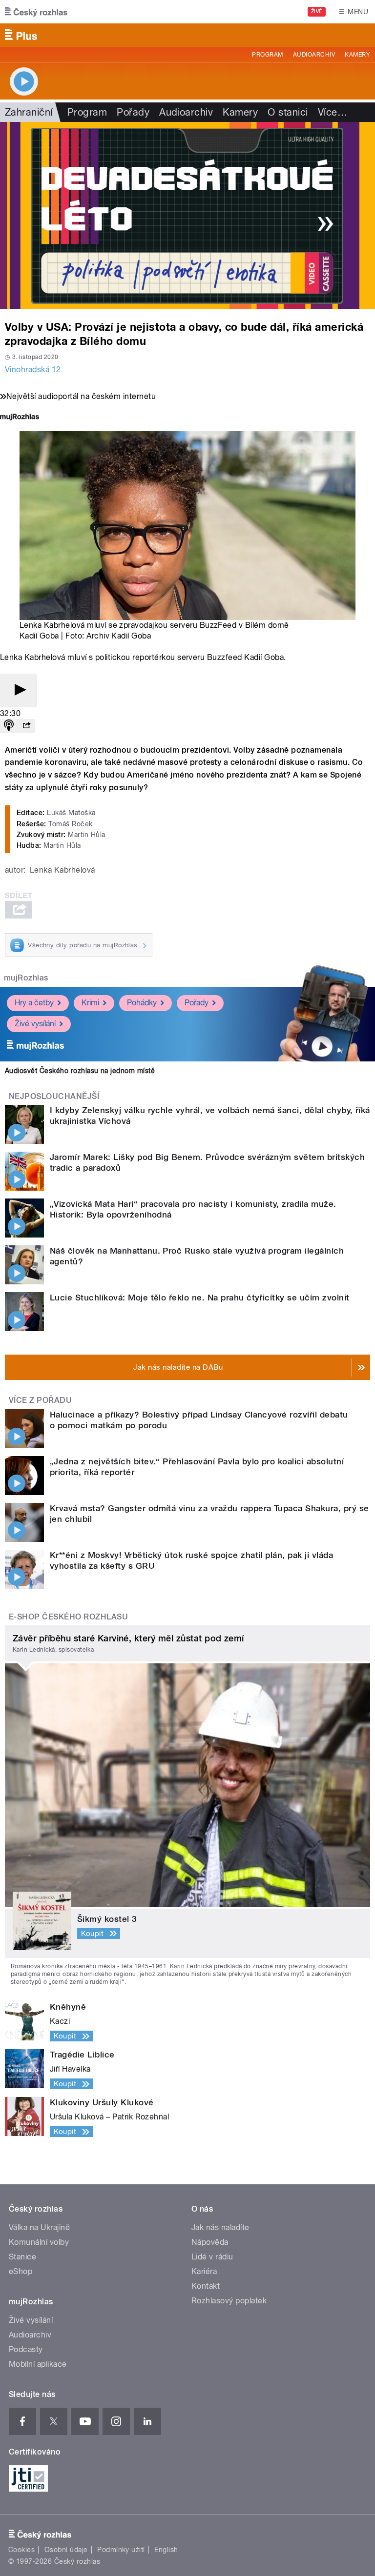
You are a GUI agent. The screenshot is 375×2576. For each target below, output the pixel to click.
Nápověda (210, 2242)
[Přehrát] (19, 690)
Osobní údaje (66, 2550)
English (166, 2550)
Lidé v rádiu (212, 2257)
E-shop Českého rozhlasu (68, 1617)
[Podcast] (9, 726)
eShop (21, 2271)
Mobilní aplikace (38, 2364)
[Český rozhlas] (36, 12)
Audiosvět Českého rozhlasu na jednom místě (80, 1071)
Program (267, 55)
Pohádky (142, 1003)
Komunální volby (39, 2242)
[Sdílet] (26, 726)
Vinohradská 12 (33, 369)
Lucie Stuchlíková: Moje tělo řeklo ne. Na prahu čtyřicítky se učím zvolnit (200, 1298)
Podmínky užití (121, 2550)
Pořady (133, 112)
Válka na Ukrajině (39, 2227)
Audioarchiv (314, 55)
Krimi (90, 1003)
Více (333, 112)
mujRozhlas (26, 978)
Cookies (21, 2550)
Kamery (357, 55)
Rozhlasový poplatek (229, 2301)
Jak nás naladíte (220, 2227)
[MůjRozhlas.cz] (20, 418)
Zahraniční (29, 112)
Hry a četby (34, 1003)
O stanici (288, 112)
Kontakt (206, 2286)
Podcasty (26, 2349)
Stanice (22, 2257)
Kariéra (204, 2271)
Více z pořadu (40, 1400)
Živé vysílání (35, 1024)
